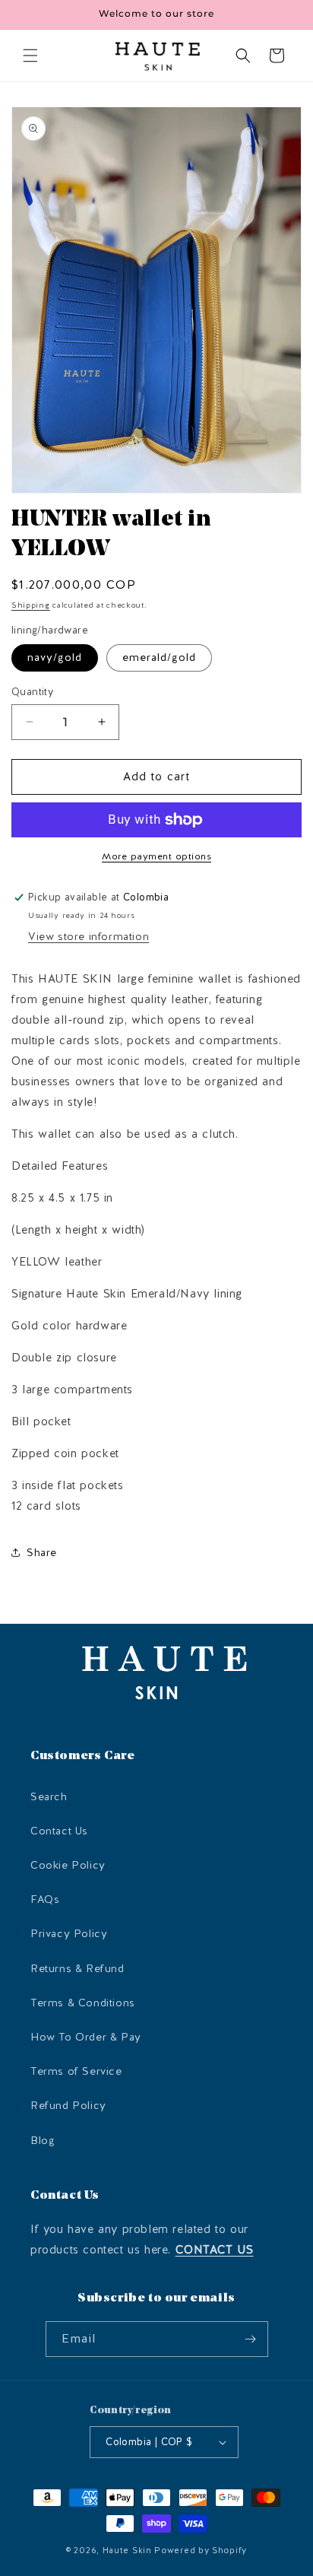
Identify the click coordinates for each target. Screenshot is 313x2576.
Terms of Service (76, 2071)
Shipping (31, 605)
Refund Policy (68, 2106)
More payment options (156, 856)
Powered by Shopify (201, 2551)
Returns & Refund (77, 1969)
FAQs (45, 1899)
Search (49, 1797)
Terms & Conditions (83, 2003)
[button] (30, 56)
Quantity (32, 692)
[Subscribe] (251, 2339)
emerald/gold (159, 657)
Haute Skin (127, 2551)
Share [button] (42, 1553)
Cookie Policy (68, 1865)
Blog (43, 2141)
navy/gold (55, 657)
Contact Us (59, 1831)
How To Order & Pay (86, 2037)
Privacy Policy (69, 1934)
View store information (89, 937)
